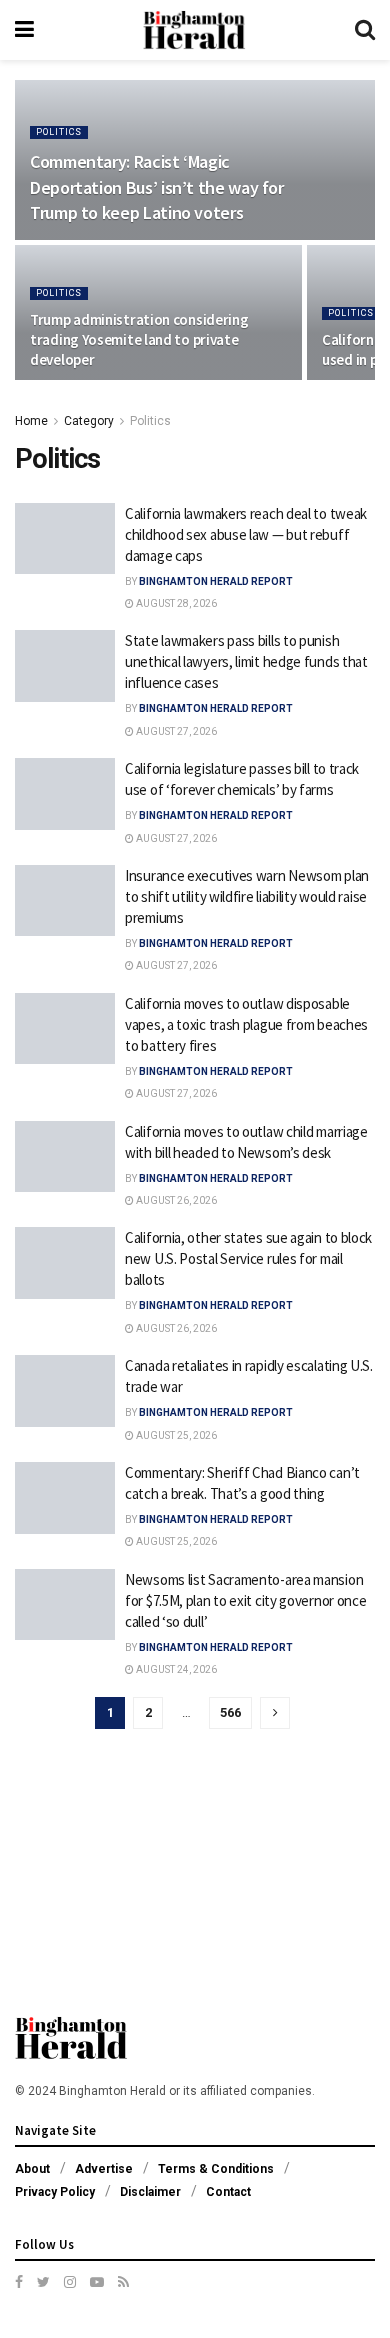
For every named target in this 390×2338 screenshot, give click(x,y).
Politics (59, 132)
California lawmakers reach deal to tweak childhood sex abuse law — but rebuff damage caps (246, 534)
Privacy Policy (55, 2192)
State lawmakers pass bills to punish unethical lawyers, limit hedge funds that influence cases (246, 661)
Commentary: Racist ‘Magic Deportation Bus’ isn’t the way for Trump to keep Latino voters (157, 186)
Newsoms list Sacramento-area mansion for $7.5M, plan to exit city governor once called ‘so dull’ (245, 1600)
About (32, 2169)
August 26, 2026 (175, 1200)
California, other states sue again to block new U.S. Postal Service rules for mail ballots (248, 1258)
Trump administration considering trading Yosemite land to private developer (139, 339)
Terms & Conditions (216, 2169)
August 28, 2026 (175, 603)
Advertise (104, 2169)
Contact (228, 2192)
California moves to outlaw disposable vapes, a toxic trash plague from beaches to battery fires (246, 1024)
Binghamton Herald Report (216, 581)
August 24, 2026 (175, 1669)
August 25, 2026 (175, 1435)
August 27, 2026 (175, 731)
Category (89, 421)
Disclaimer (150, 2192)
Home (31, 421)
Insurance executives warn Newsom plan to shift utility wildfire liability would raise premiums (247, 896)
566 (230, 1712)
